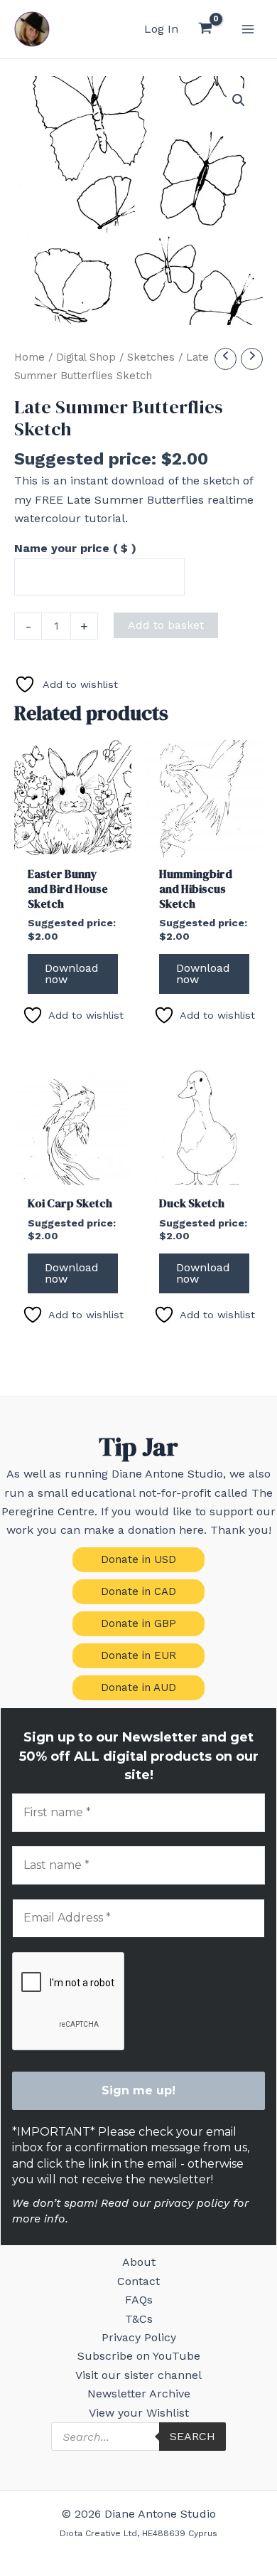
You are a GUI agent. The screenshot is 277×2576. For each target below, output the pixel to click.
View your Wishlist (139, 2413)
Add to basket (166, 625)
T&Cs (139, 2319)
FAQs (139, 2300)
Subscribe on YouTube (139, 2356)
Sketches (151, 357)
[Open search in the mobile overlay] (138, 2437)
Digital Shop (86, 357)
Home (29, 357)
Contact (138, 2281)
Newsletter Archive (139, 2394)
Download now (72, 974)
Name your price (75, 548)
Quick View (73, 843)
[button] (239, 100)
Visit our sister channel (138, 2375)
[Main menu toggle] (248, 29)
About (139, 2262)
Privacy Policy (139, 2337)
